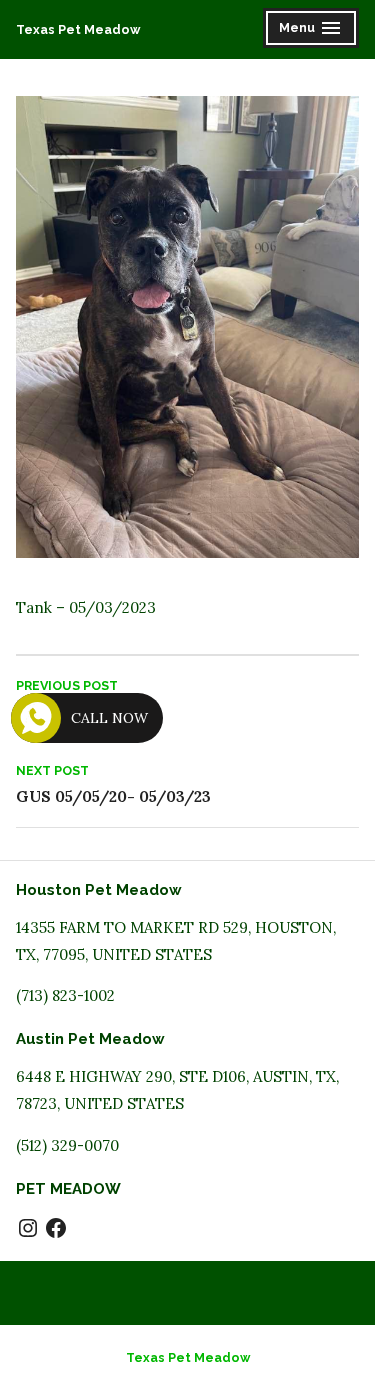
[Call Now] (36, 718)
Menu (312, 30)
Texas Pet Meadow (78, 29)
